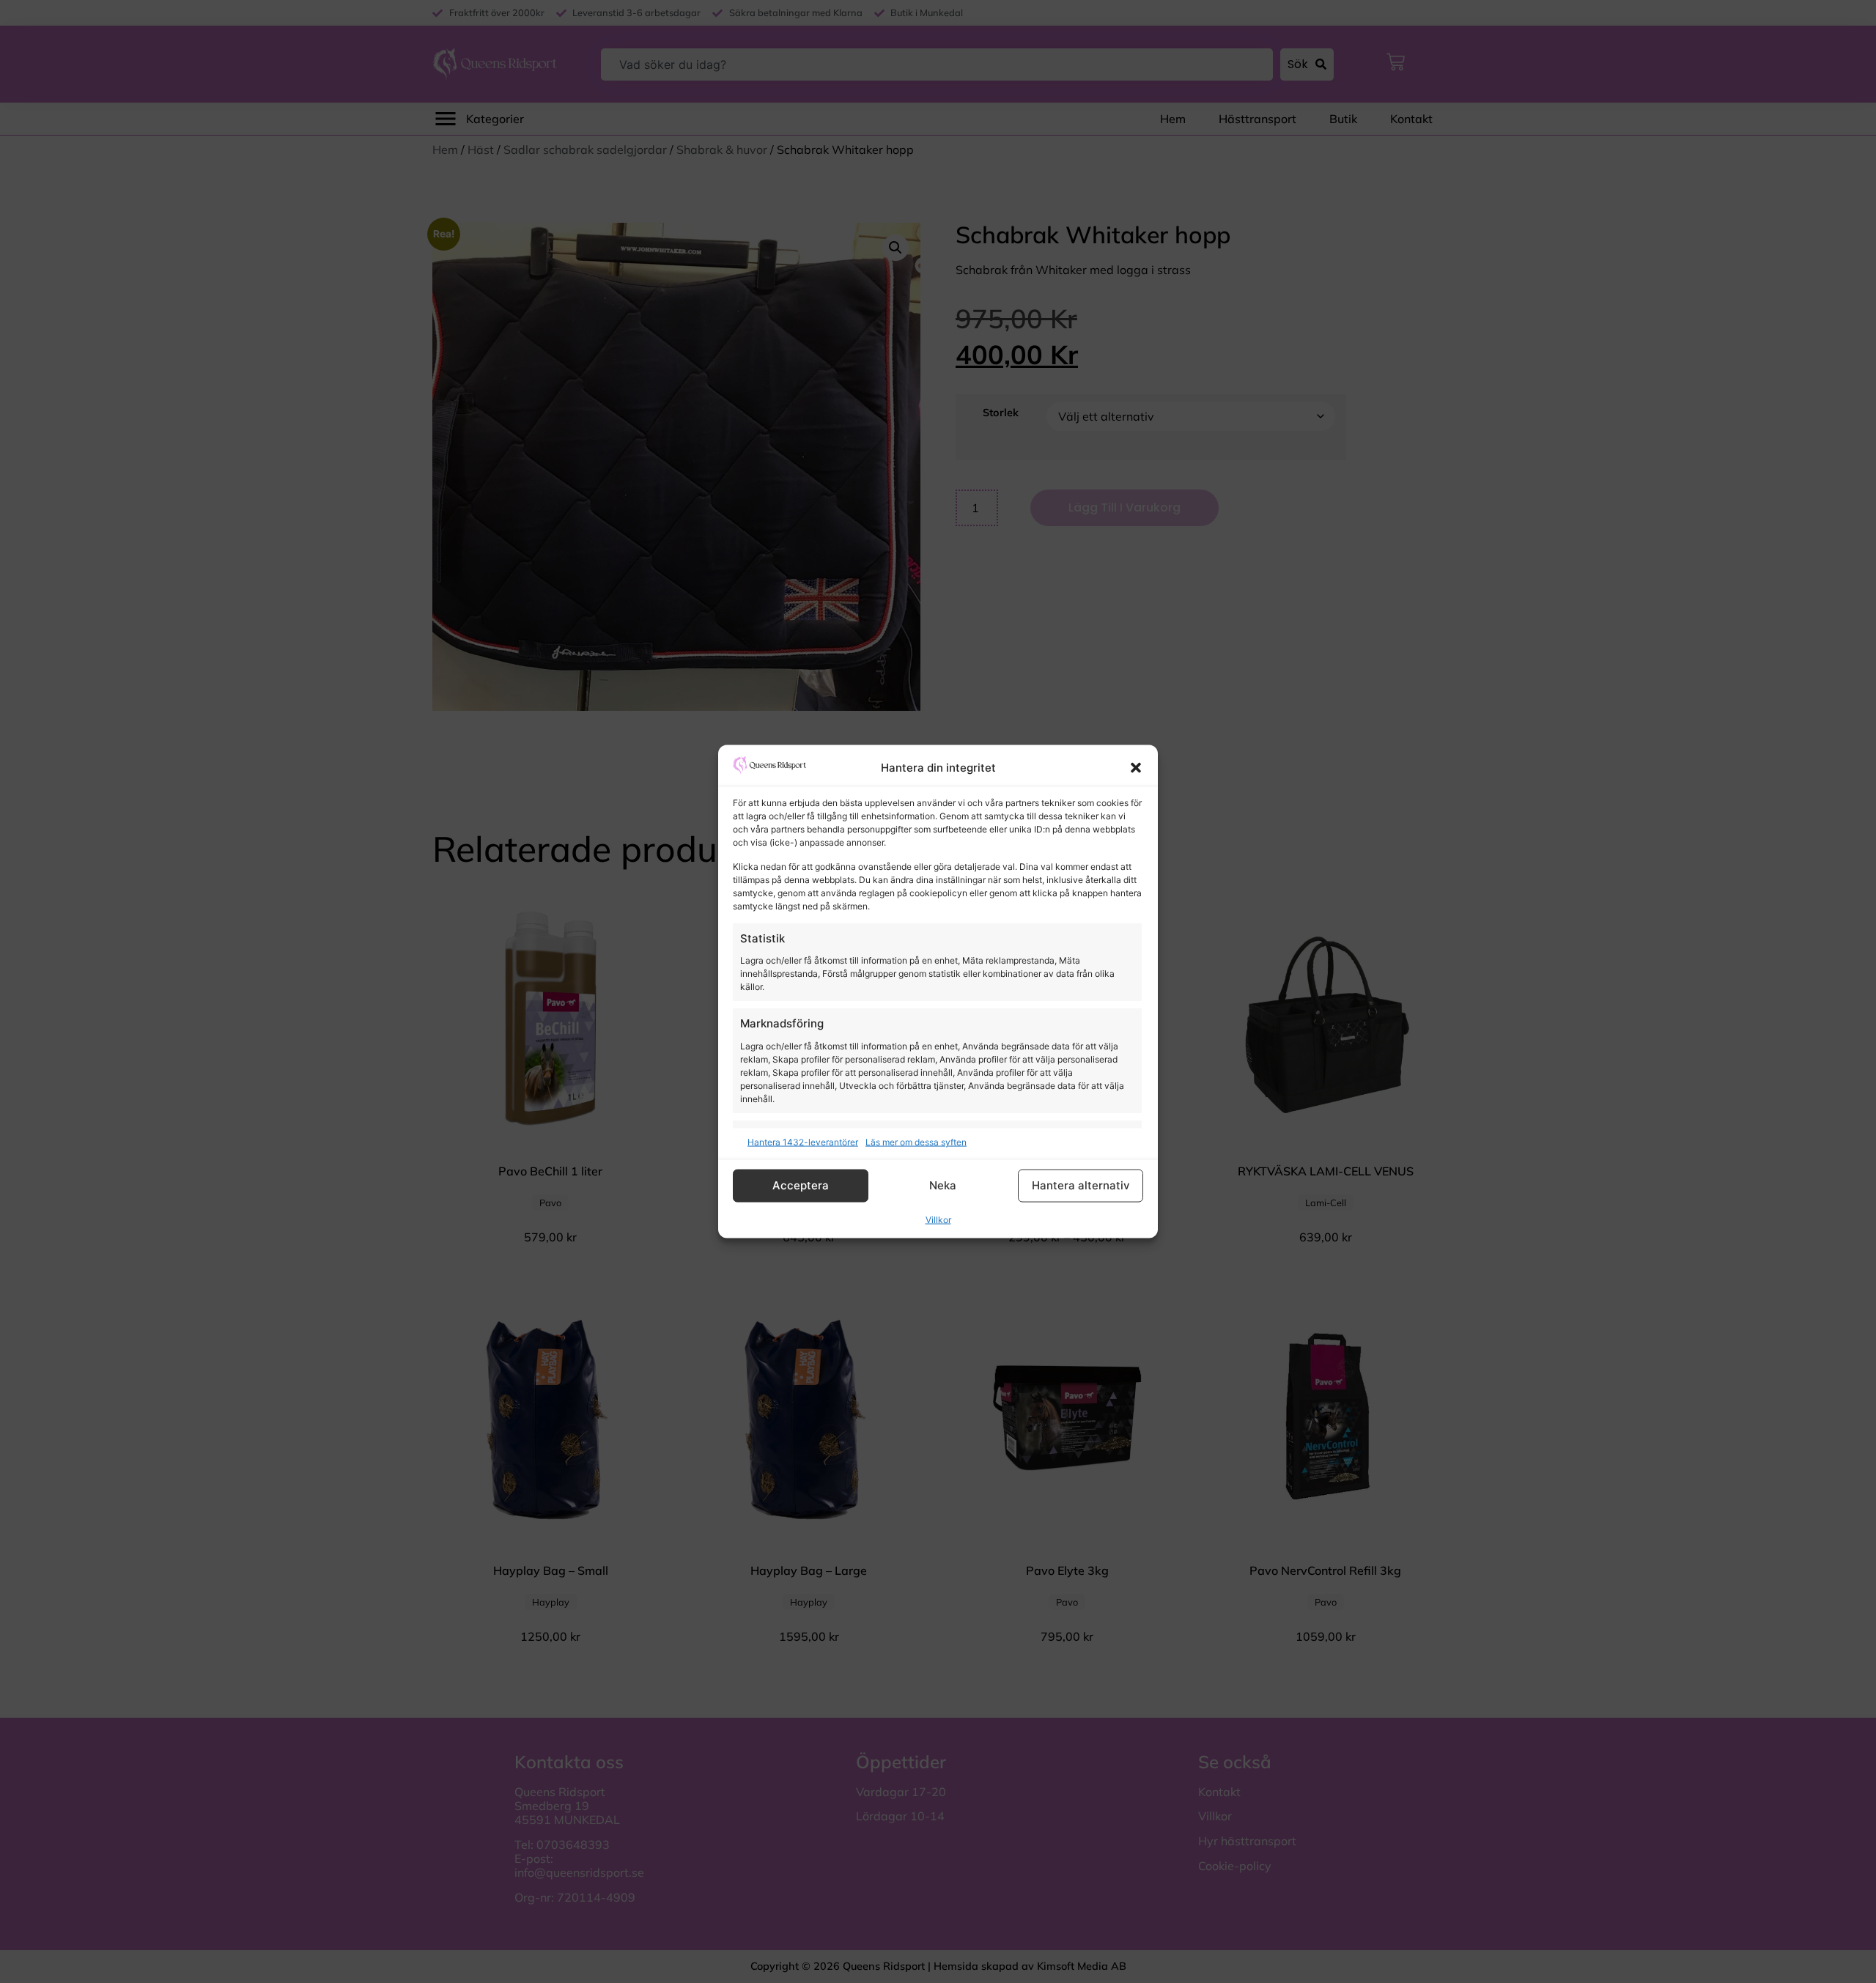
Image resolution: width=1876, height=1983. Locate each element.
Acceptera (801, 1185)
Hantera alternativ (1081, 1185)
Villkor (938, 1219)
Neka (943, 1185)
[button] (1136, 768)
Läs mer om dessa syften (916, 1141)
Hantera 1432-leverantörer (803, 1141)
